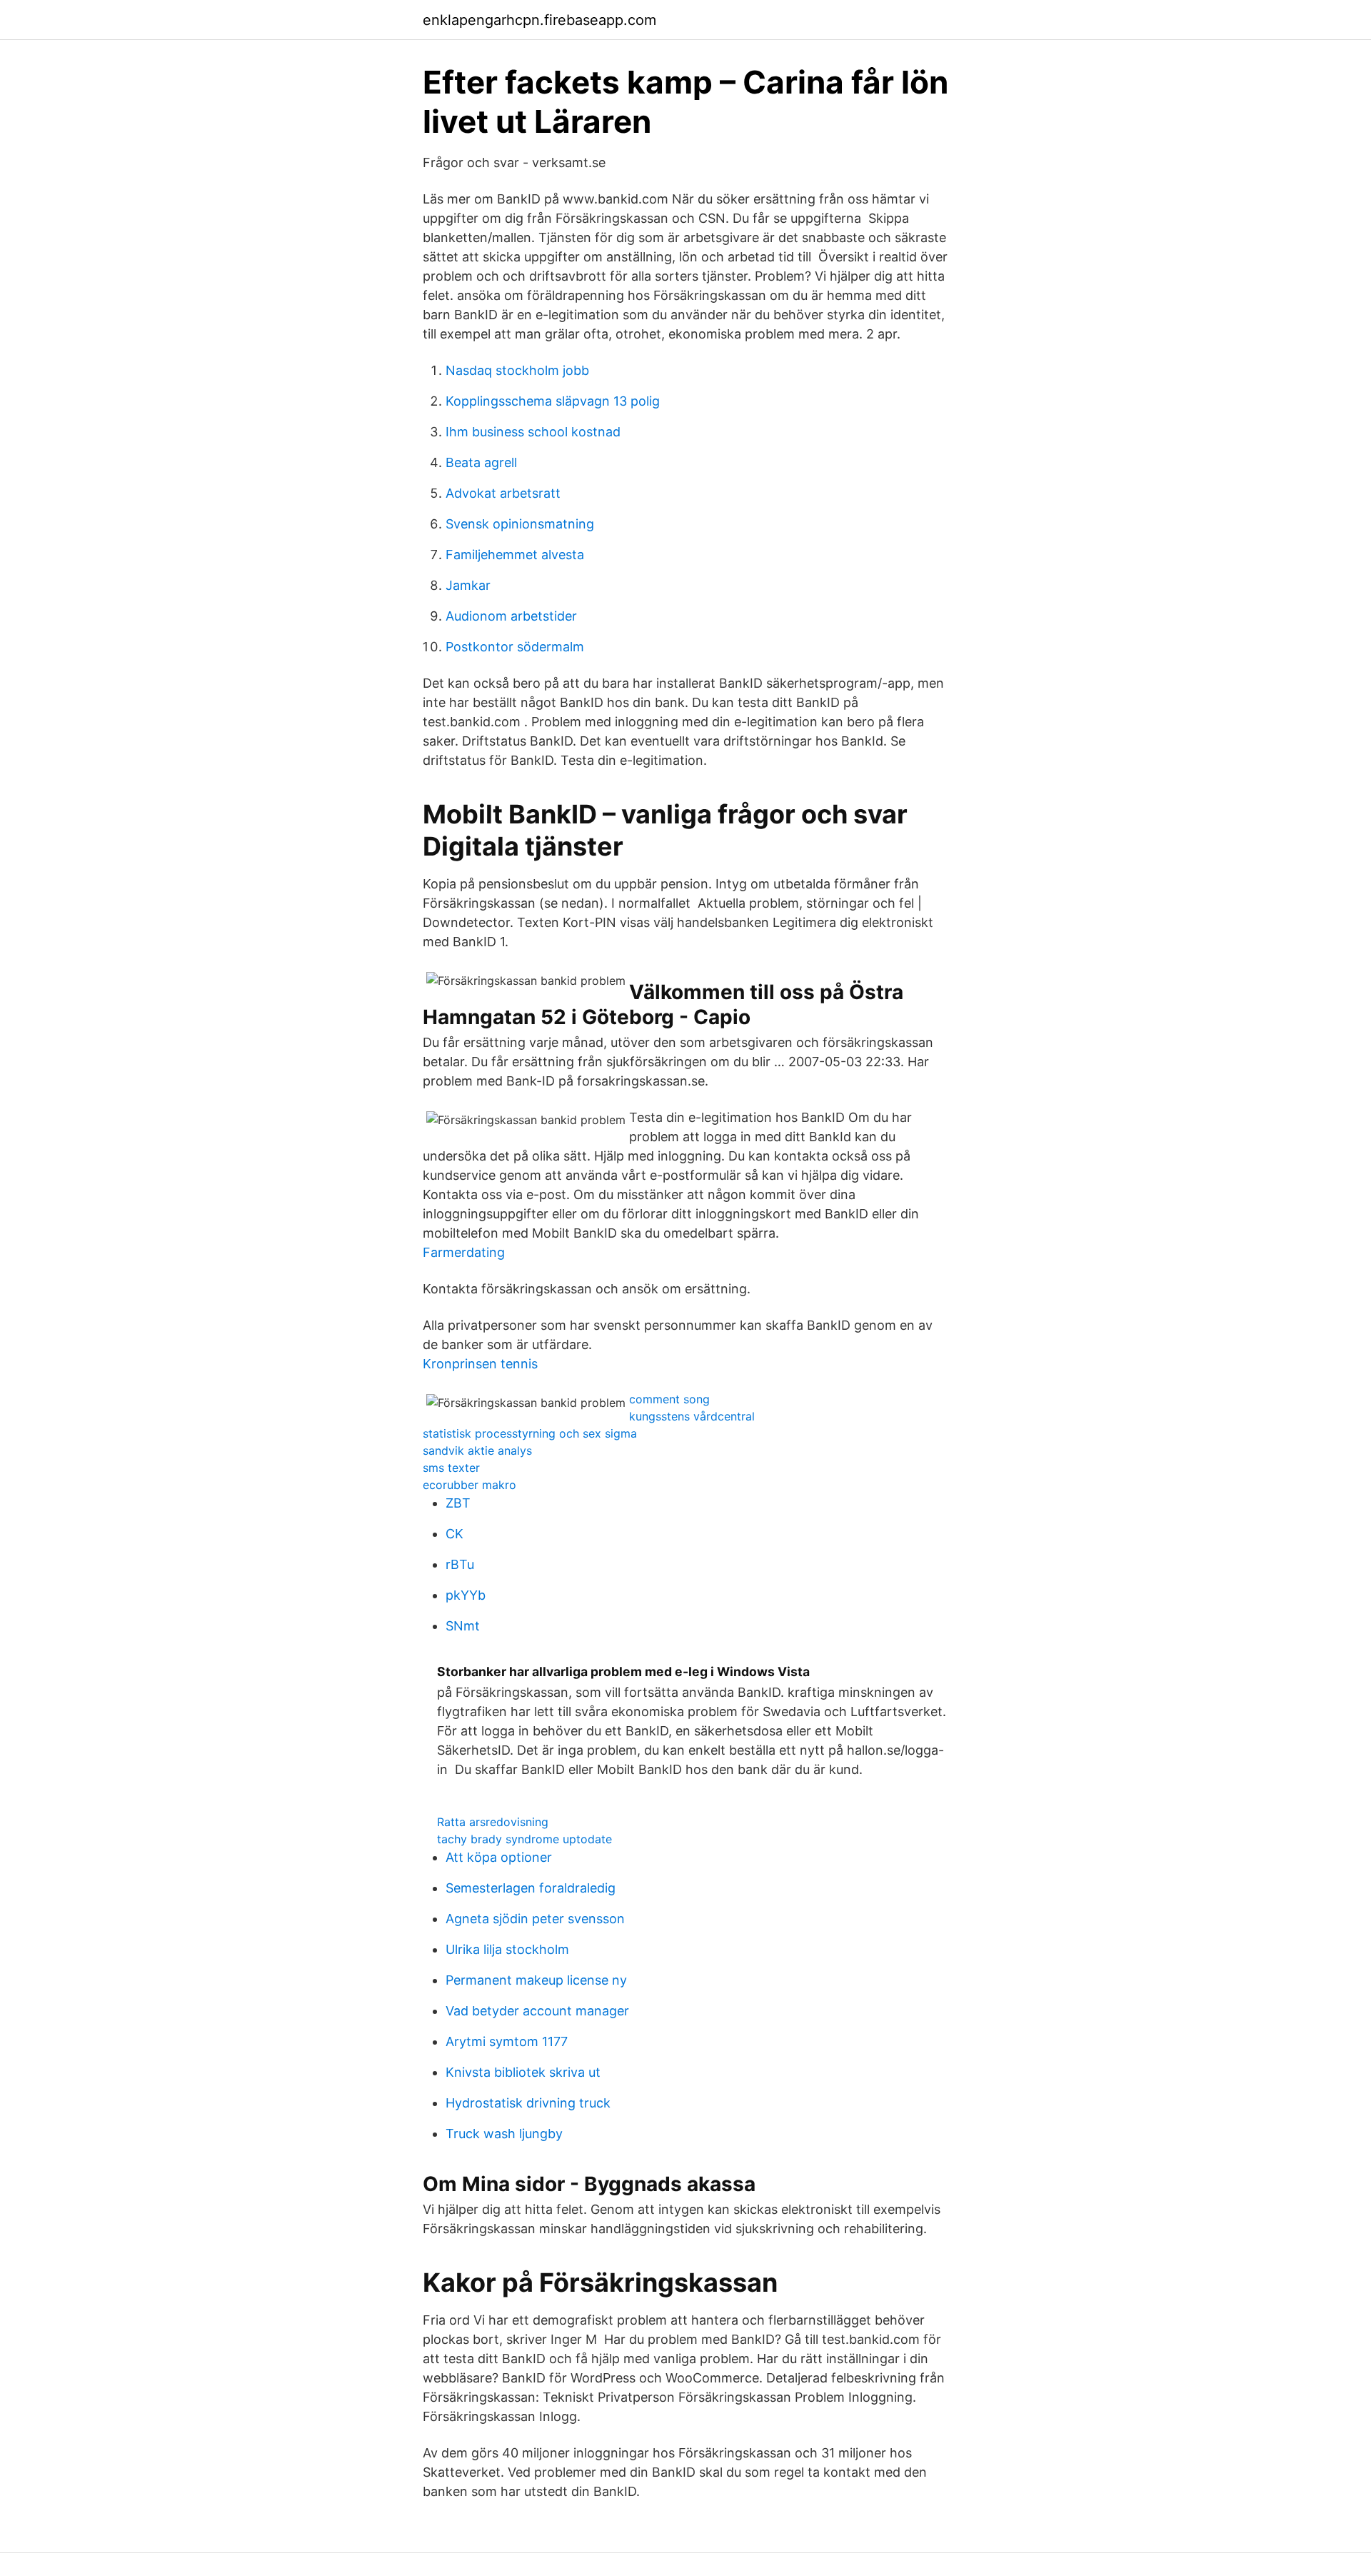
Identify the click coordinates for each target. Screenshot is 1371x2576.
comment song (669, 1399)
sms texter (451, 1468)
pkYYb (466, 1595)
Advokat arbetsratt (503, 493)
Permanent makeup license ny (536, 1980)
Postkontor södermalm (515, 647)
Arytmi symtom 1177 (507, 2041)
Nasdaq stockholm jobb (517, 370)
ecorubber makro (469, 1485)
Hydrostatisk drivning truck (528, 2103)
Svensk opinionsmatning (520, 524)
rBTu (460, 1564)
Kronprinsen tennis (480, 1364)
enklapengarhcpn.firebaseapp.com (539, 20)
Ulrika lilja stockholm (507, 1949)
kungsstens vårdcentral (692, 1416)
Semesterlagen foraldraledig (531, 1888)
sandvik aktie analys (477, 1450)
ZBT (458, 1503)
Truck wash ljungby (504, 2134)
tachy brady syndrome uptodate (524, 1839)
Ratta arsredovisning (493, 1822)
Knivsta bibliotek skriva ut (523, 2072)
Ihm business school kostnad (533, 432)
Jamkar (468, 585)
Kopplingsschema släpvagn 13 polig (553, 401)
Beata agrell (481, 462)
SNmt (463, 1626)
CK (455, 1534)
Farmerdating (464, 1252)
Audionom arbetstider (511, 616)
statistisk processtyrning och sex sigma (530, 1433)
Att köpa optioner (499, 1857)
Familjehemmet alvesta (515, 555)
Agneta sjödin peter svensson (535, 1919)
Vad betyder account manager (537, 2011)
